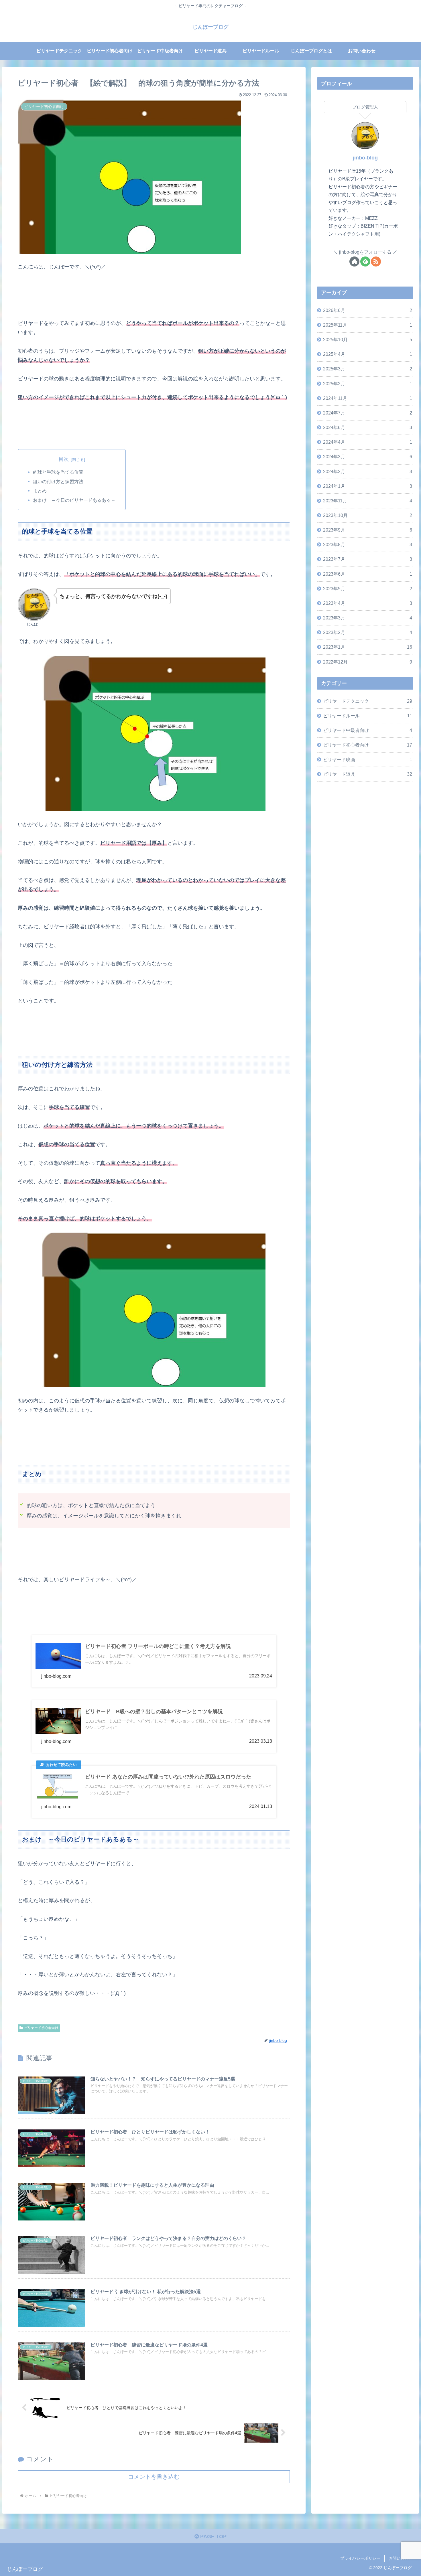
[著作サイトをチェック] (354, 261)
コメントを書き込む (154, 2477)
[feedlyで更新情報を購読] (365, 261)
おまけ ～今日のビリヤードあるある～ (74, 500)
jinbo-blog (365, 158)
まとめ (40, 491)
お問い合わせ (401, 2558)
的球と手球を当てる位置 (58, 472)
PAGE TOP (213, 2536)
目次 (64, 459)
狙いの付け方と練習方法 (58, 481)
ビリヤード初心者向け (41, 2028)
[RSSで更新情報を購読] (376, 261)
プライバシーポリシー (360, 2558)
